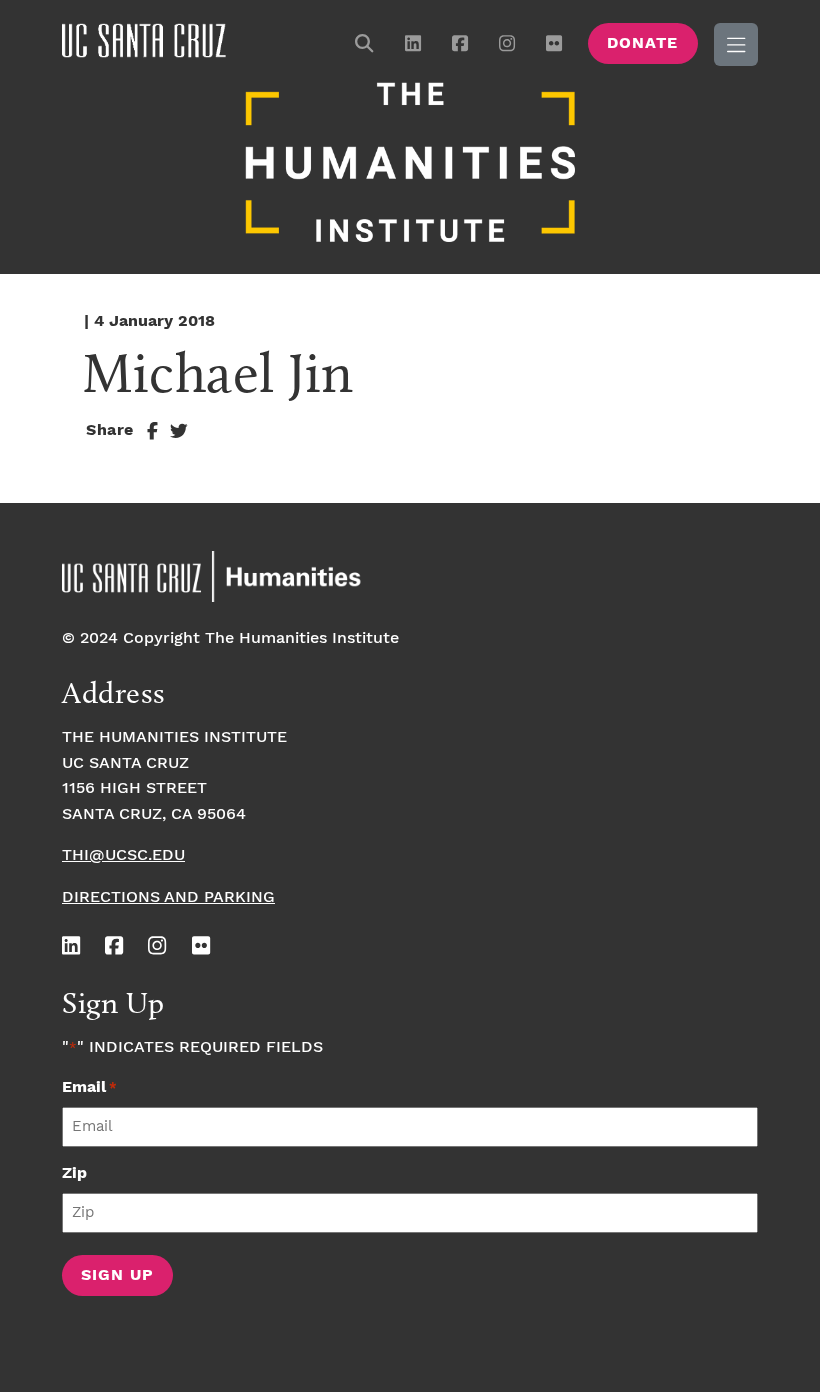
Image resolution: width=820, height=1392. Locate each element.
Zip (74, 1173)
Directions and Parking (168, 897)
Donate (642, 43)
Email (89, 1087)
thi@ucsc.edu (123, 855)
